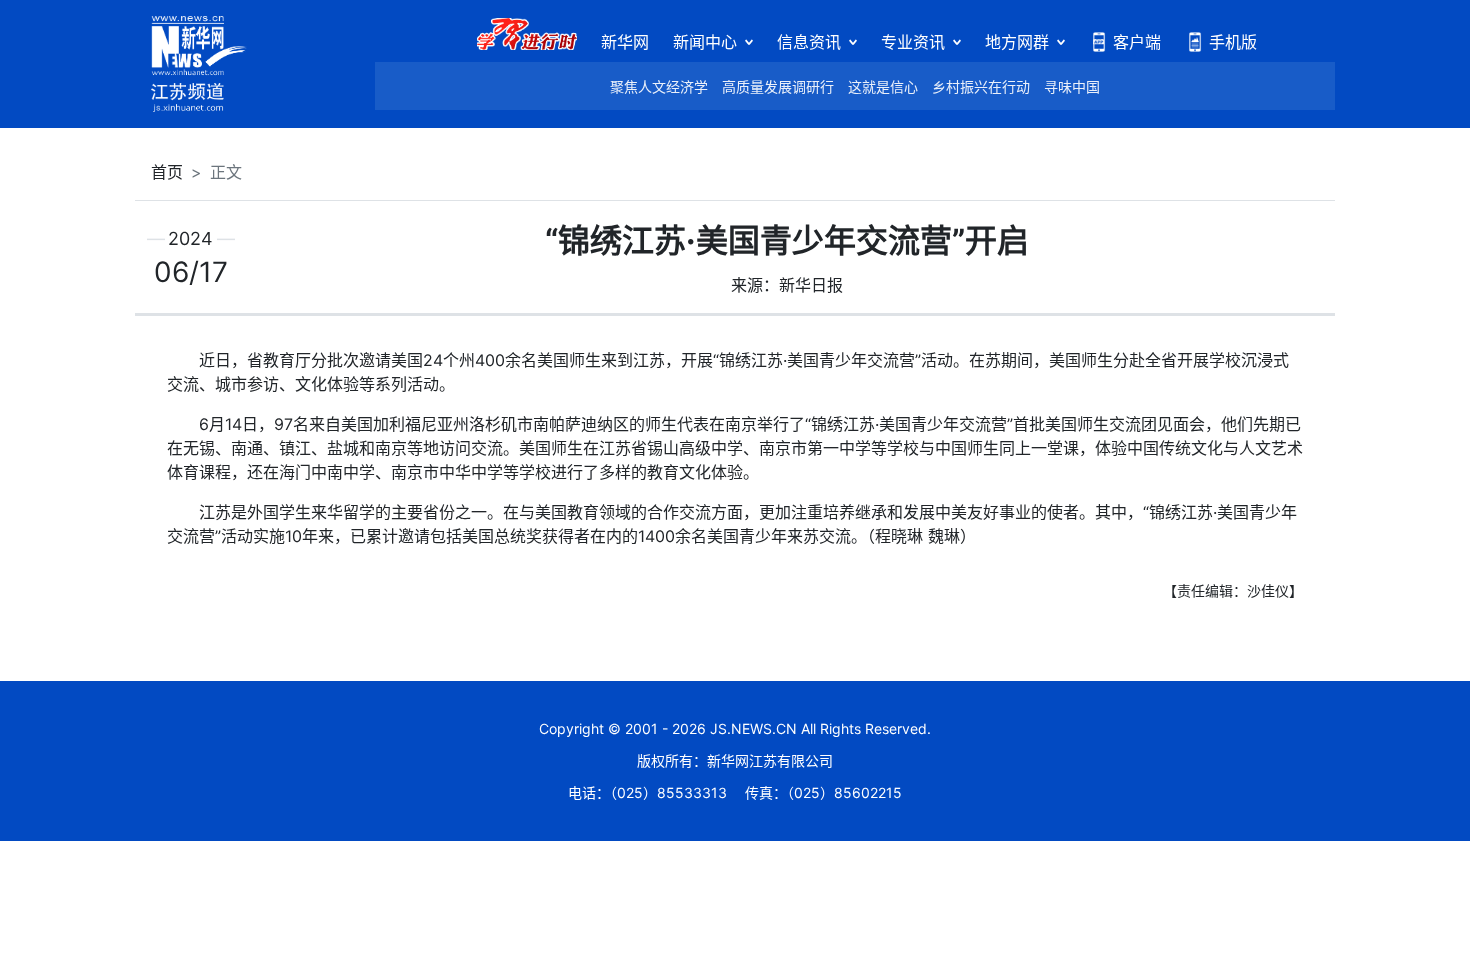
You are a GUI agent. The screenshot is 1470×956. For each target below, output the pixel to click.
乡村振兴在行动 (981, 86)
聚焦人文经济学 (659, 86)
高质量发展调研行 (778, 86)
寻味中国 (1072, 86)
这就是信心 (883, 86)
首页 (167, 172)
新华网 (625, 42)
